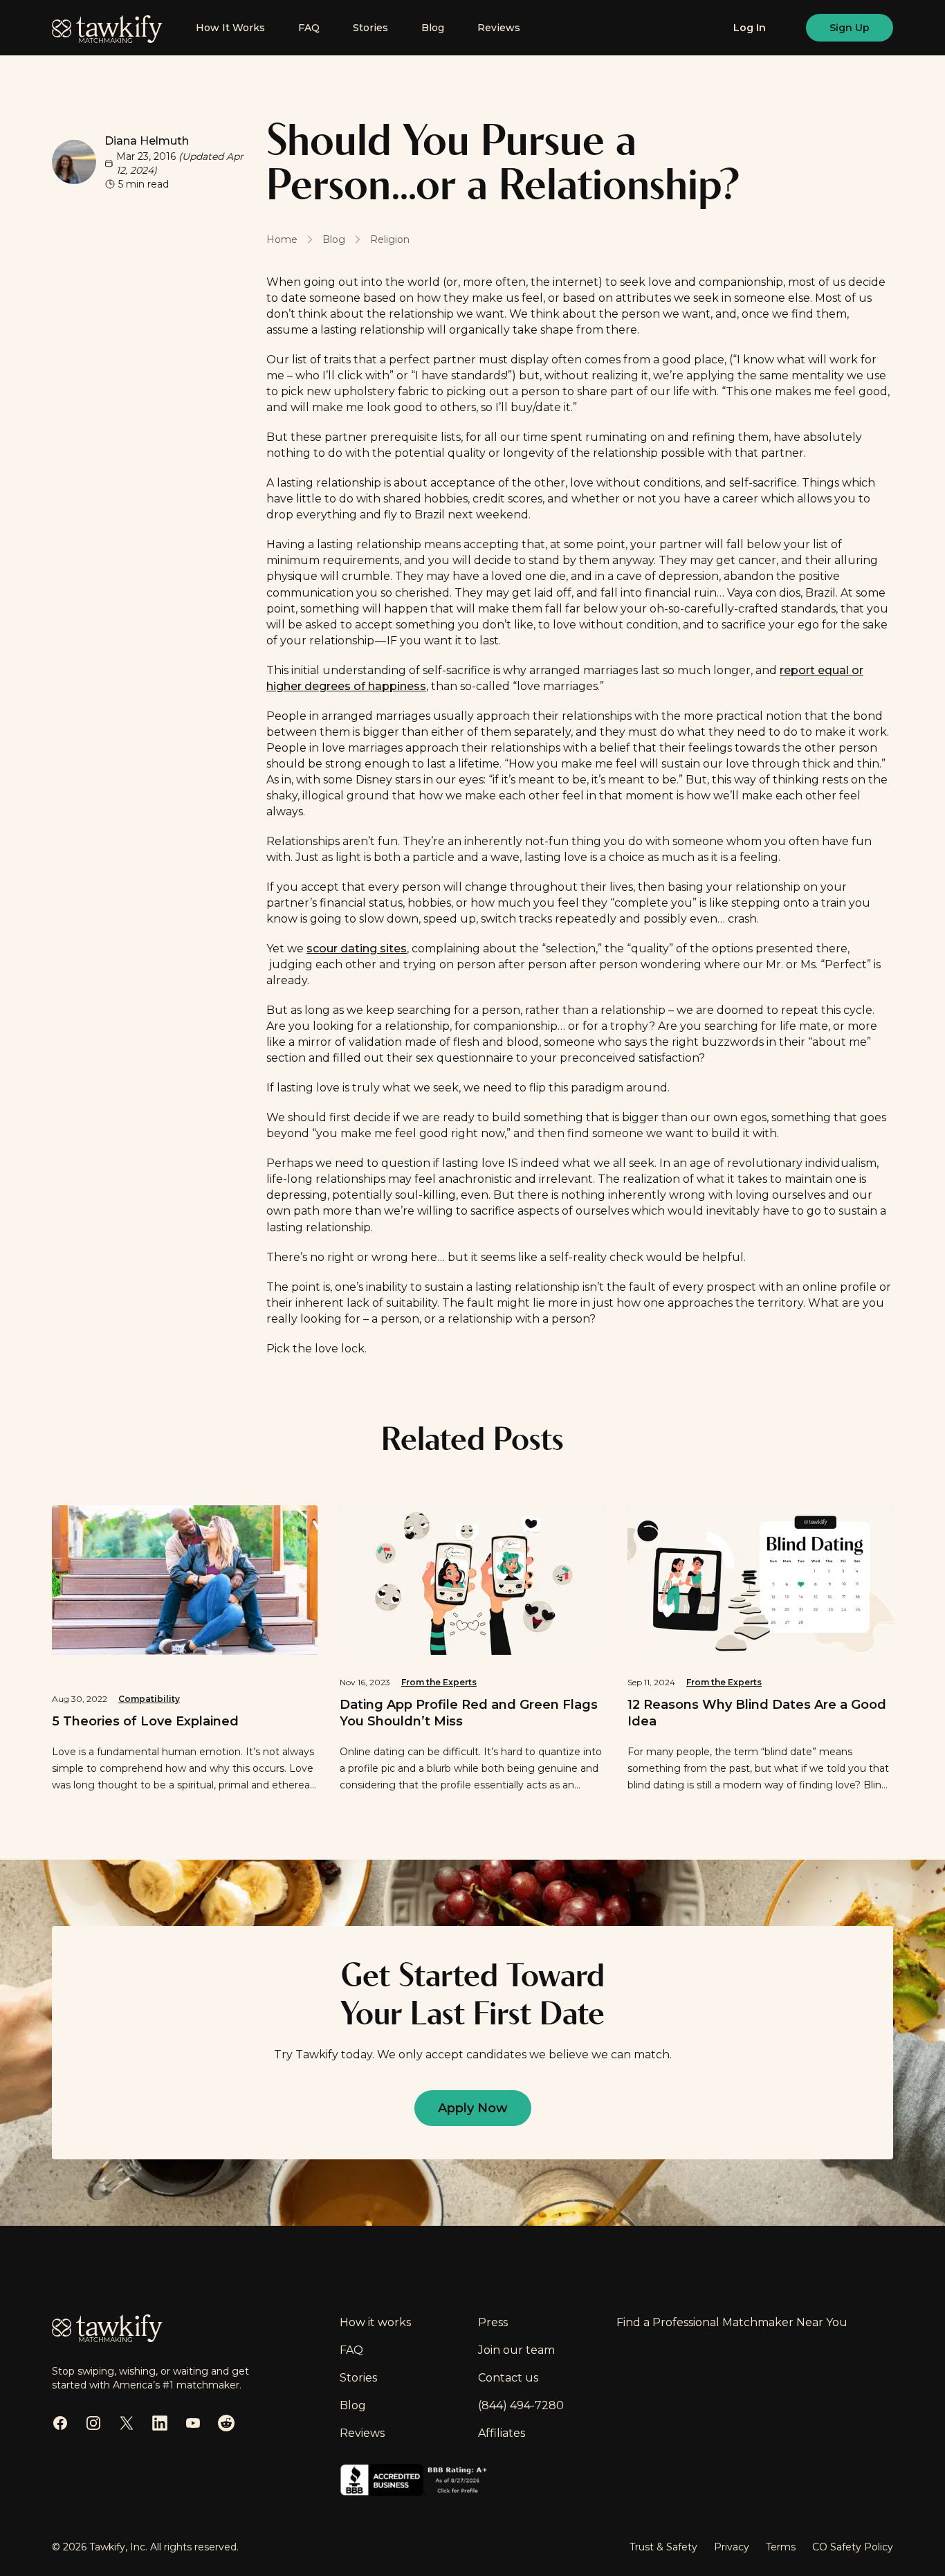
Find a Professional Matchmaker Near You (732, 2322)
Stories (370, 28)
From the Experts (439, 1682)
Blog (433, 28)
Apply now (473, 2108)
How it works (375, 2322)
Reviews (499, 28)
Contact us (508, 2378)
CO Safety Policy (853, 2547)
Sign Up (850, 28)
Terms (781, 2547)
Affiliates (502, 2433)
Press (493, 2322)
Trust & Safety (663, 2547)
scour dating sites (357, 949)
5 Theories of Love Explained (145, 1721)
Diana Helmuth (147, 141)
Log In (750, 28)
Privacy (732, 2547)
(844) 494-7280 (521, 2405)
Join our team (516, 2350)
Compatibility (149, 1699)
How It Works (230, 28)
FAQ (309, 28)
